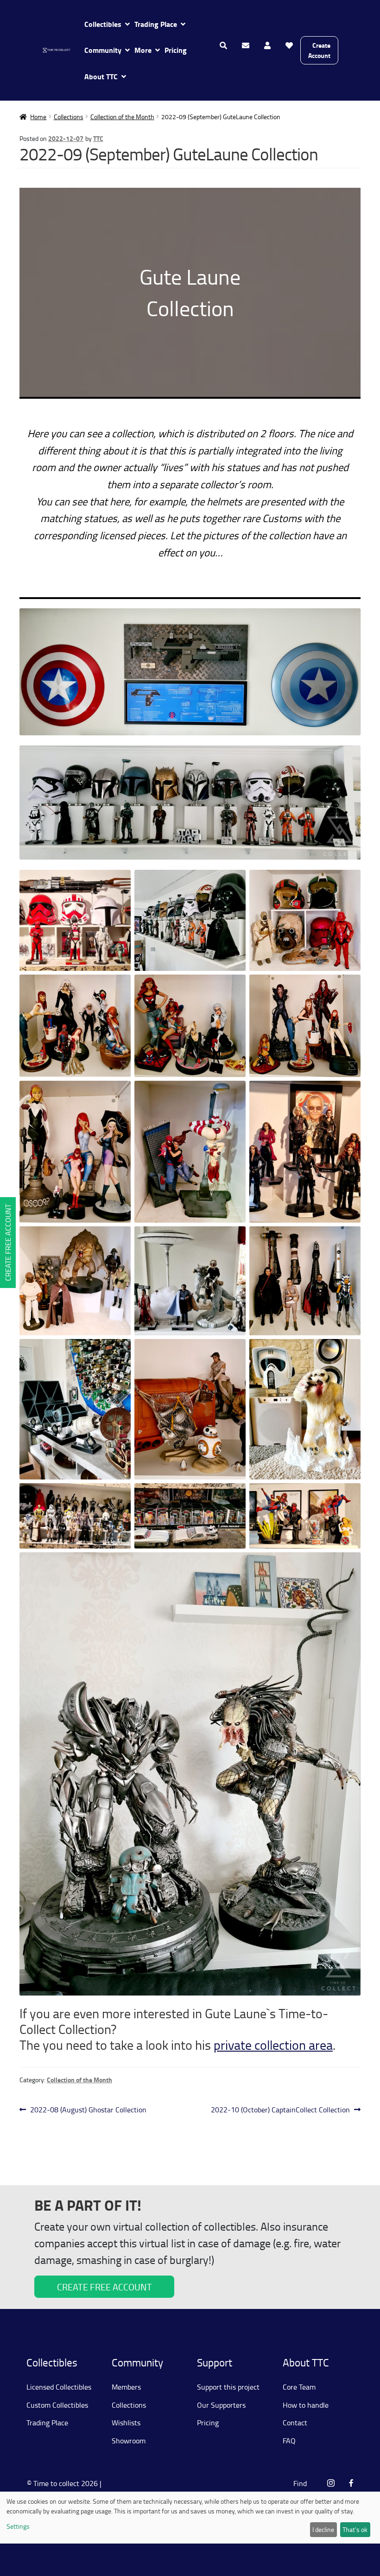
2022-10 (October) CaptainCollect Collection (280, 2110)
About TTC (101, 76)
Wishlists (126, 2423)
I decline (323, 2529)
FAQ (289, 2441)
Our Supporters (221, 2405)
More (143, 50)
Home (38, 117)
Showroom (129, 2441)
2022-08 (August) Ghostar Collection (88, 2110)
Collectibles (103, 24)
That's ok (355, 2529)
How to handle (306, 2405)
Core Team (299, 2387)
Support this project (228, 2387)
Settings (18, 2526)
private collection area (273, 2045)
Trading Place (156, 24)
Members (126, 2387)
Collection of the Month (122, 117)
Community (103, 50)
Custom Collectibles (57, 2405)
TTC (98, 138)
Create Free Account (8, 1243)
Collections (69, 117)
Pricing (176, 50)
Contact (295, 2423)
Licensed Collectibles (59, 2387)
